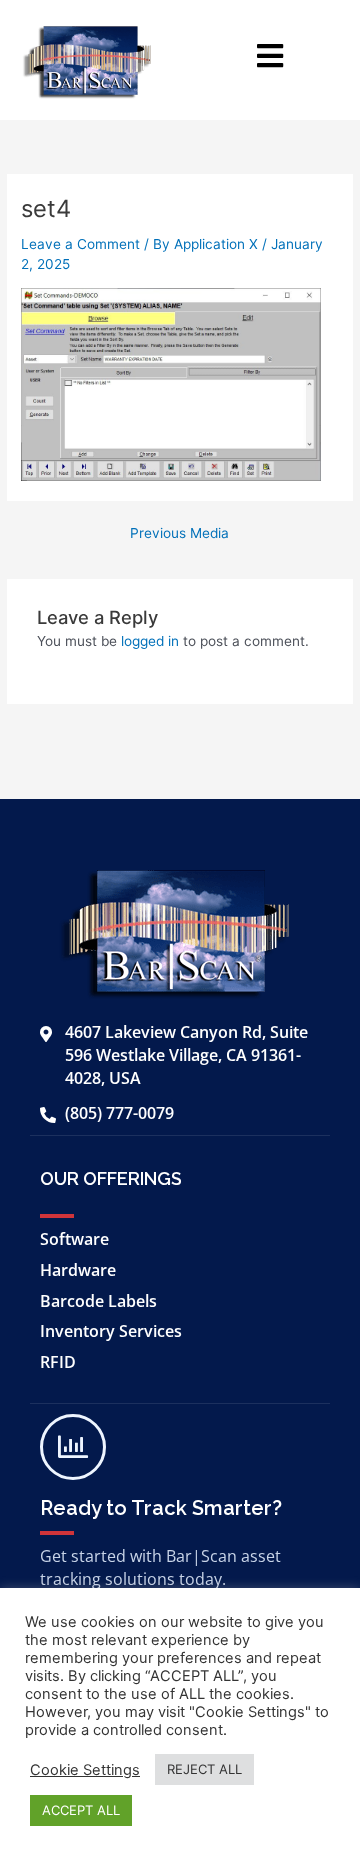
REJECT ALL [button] (204, 1769)
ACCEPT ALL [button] (81, 1810)
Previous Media (179, 534)
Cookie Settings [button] (85, 1770)
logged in (150, 641)
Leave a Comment (80, 244)
